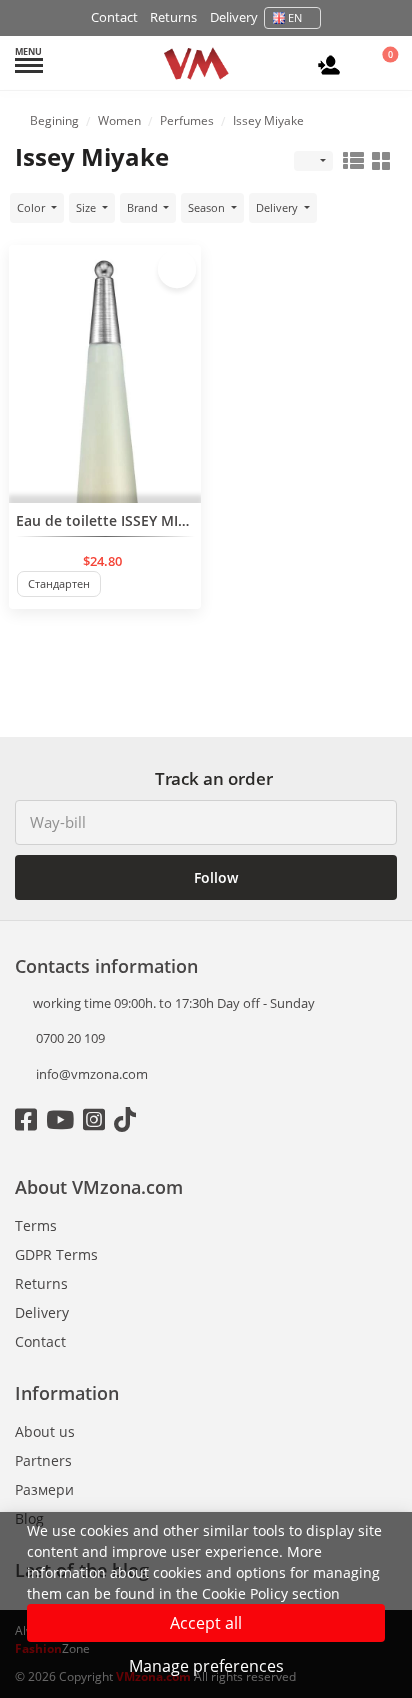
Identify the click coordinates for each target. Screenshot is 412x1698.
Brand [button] (144, 207)
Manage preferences (206, 1666)
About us (45, 1431)
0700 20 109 (69, 1038)
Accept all (206, 1623)
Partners (43, 1460)
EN (295, 17)
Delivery (234, 17)
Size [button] (87, 207)
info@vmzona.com (92, 1074)
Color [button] (32, 207)
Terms (36, 1225)
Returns (173, 17)
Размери (44, 1489)
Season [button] (208, 207)
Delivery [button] (278, 207)
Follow (214, 877)
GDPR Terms (56, 1254)
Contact (114, 17)
